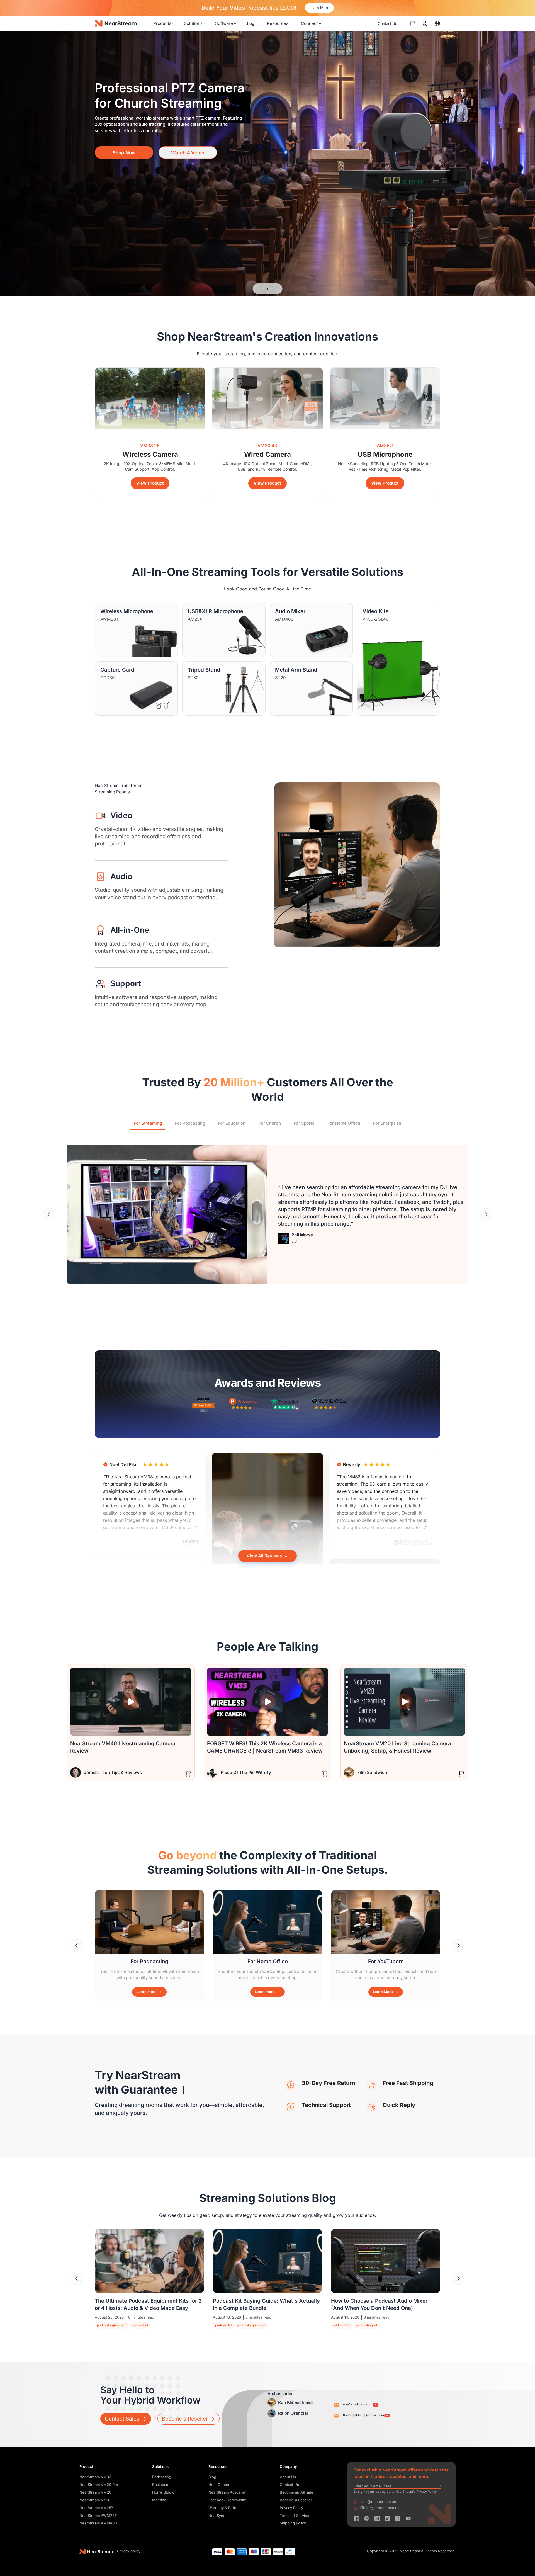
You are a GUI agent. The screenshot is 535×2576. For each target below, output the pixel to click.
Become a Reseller (296, 2500)
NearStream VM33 (95, 2477)
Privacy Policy (291, 2508)
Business (160, 2485)
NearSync (217, 2516)
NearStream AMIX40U (98, 2523)
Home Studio (163, 2492)
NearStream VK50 (95, 2500)
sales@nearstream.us (377, 2502)
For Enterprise (387, 1123)
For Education (232, 1123)
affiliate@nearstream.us (379, 2508)
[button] (49, 1214)
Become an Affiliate (296, 2492)
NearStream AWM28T (98, 2516)
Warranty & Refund (225, 2508)
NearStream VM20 (95, 2492)
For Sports (304, 1123)
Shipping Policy (293, 2523)
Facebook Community (227, 2500)
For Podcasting (190, 1123)
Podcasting (162, 2477)
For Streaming (148, 1123)
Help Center (219, 2485)
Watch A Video (188, 163)
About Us (288, 2477)
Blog (212, 2477)
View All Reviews (264, 1556)
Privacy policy (129, 2551)
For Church (270, 1123)
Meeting (159, 2500)
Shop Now (124, 163)
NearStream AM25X (97, 2508)
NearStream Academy (227, 2492)
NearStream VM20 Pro (99, 2485)
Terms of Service (294, 2516)
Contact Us (289, 2485)
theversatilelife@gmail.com (363, 2415)
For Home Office (344, 1123)
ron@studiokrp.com (358, 2404)
